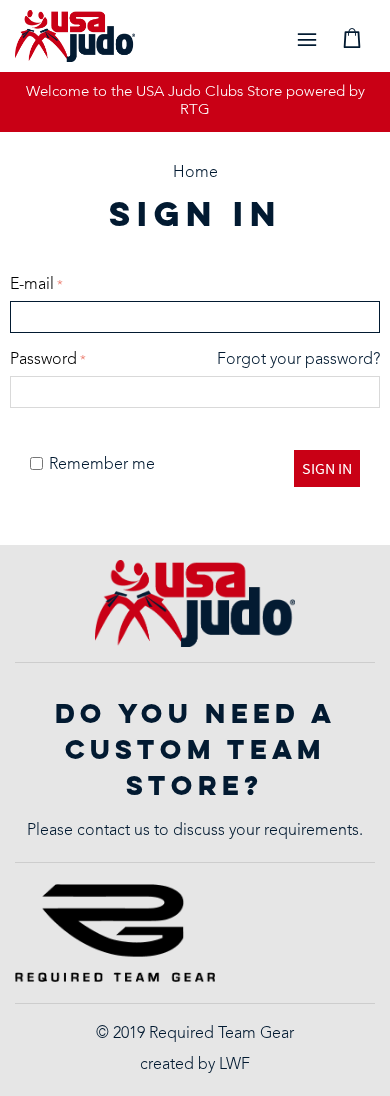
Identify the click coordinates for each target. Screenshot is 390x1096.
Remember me (102, 465)
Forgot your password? (298, 360)
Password (43, 360)
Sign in (327, 468)
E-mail (32, 285)
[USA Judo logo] (75, 36)
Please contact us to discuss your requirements (193, 831)
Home (195, 173)
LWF (234, 1065)
